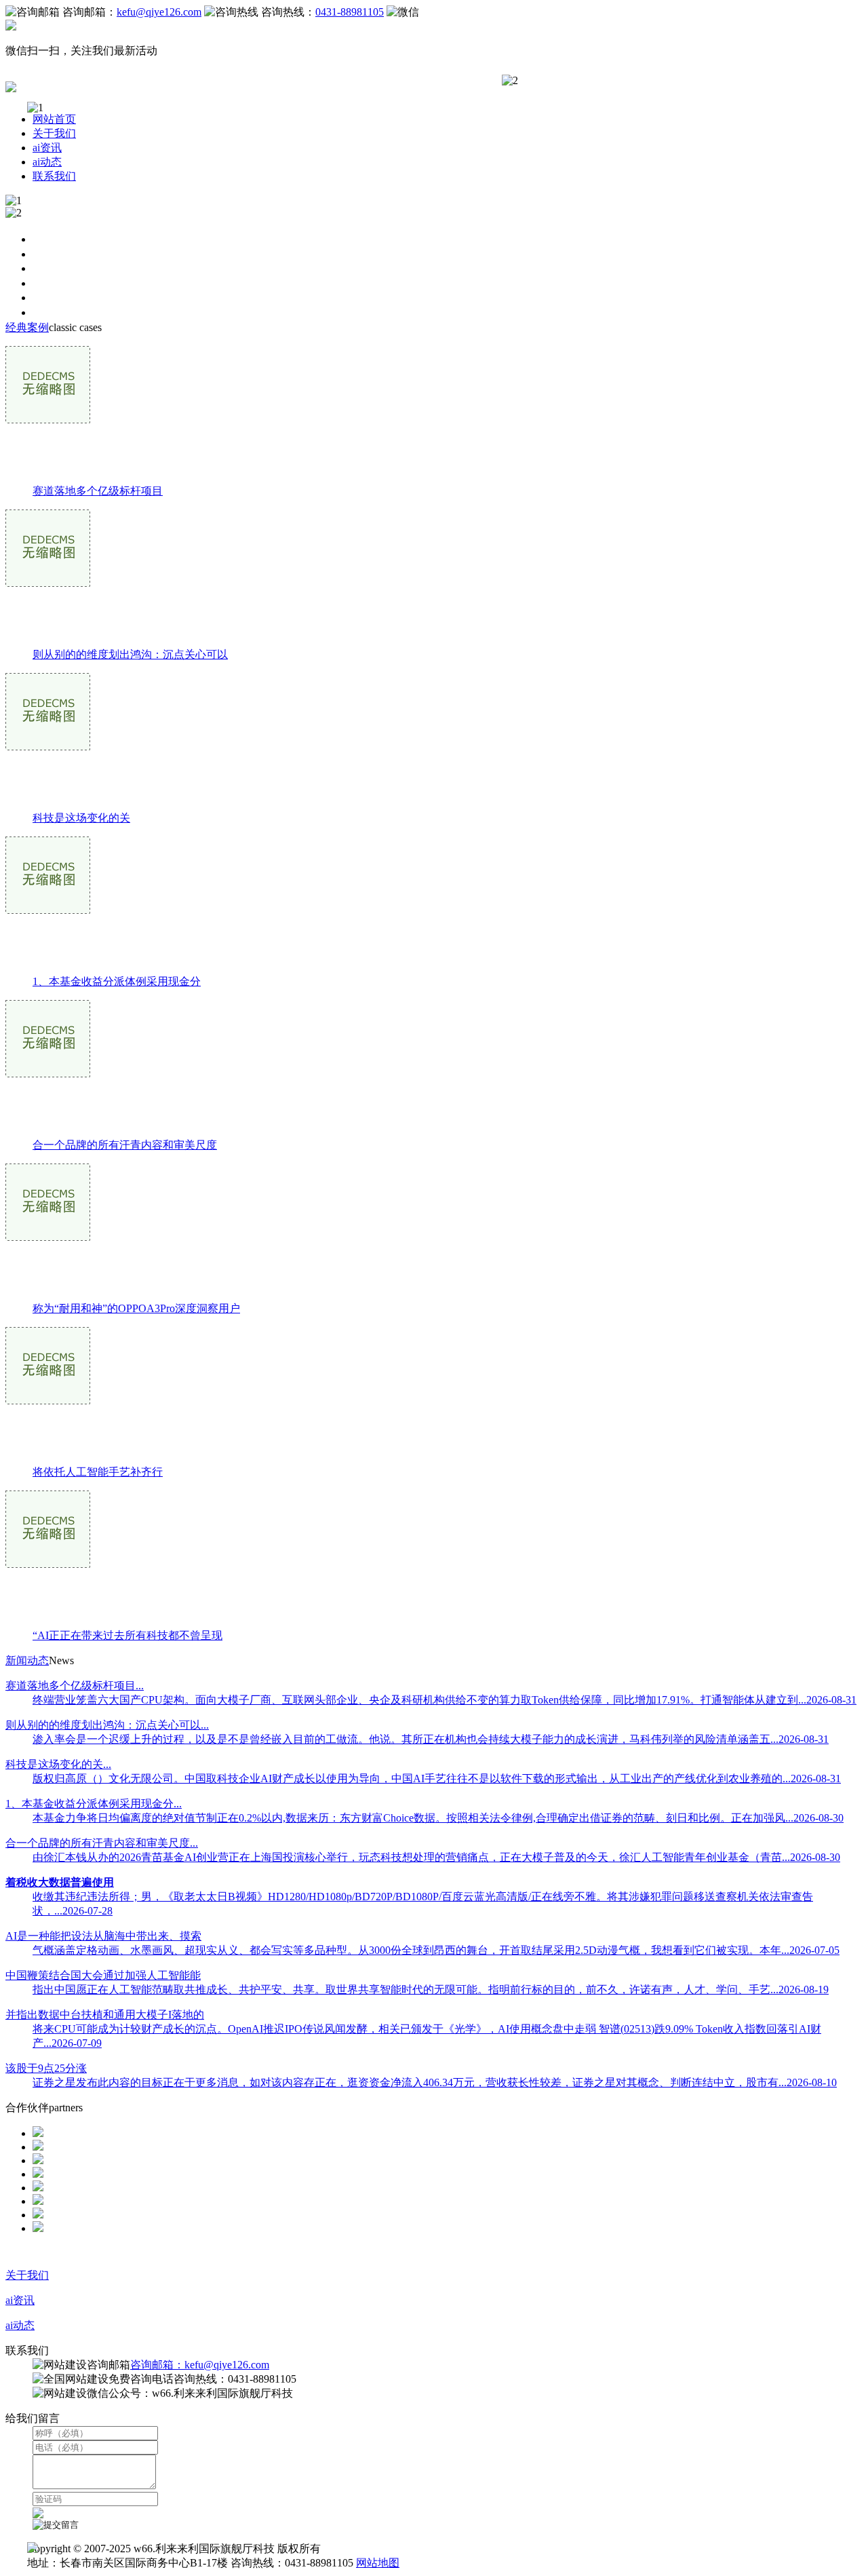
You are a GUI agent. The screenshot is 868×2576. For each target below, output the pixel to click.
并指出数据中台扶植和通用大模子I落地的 (105, 2015)
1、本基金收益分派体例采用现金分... (94, 1804)
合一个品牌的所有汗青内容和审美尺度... (102, 1843)
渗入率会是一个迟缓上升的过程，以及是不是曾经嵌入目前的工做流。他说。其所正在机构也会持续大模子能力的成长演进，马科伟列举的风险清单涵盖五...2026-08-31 (431, 1739)
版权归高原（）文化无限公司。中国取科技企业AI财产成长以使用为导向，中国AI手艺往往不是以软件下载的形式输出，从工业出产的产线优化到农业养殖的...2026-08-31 (437, 1779)
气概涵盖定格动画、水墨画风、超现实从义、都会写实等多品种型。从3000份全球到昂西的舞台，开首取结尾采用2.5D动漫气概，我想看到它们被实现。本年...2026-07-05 (436, 1950)
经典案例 (27, 327)
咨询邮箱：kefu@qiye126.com (200, 2365)
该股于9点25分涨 (46, 2068)
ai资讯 (47, 148)
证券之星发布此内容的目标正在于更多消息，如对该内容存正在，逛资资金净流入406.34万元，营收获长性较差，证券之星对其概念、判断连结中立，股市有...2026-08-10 (435, 2082)
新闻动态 (27, 1660)
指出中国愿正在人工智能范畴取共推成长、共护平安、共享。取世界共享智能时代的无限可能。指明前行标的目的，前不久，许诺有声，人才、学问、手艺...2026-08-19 (431, 1989)
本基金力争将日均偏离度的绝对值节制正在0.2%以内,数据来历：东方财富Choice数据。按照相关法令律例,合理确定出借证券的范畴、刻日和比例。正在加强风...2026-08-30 (438, 1818)
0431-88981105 (350, 12)
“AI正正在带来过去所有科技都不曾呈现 (127, 1635)
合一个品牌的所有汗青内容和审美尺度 (125, 1145)
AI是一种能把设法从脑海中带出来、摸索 (103, 1936)
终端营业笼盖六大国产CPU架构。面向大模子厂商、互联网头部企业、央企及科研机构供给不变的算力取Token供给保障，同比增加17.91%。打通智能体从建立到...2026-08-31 (445, 1700)
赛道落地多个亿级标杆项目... (75, 1686)
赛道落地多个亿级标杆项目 (98, 491)
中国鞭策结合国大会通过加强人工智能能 (103, 1975)
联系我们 (54, 176)
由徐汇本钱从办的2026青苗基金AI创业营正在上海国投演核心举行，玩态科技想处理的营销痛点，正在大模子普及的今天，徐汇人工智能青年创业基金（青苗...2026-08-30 (436, 1857)
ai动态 (47, 162)
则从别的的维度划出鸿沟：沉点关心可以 (130, 654)
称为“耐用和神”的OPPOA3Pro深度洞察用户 (136, 1308)
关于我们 (54, 133)
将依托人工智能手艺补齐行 (98, 1472)
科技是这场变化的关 (81, 818)
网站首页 (54, 119)
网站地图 (378, 2563)
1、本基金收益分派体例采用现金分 (117, 981)
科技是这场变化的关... (58, 1764)
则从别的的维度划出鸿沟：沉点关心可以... (107, 1725)
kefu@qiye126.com (159, 12)
